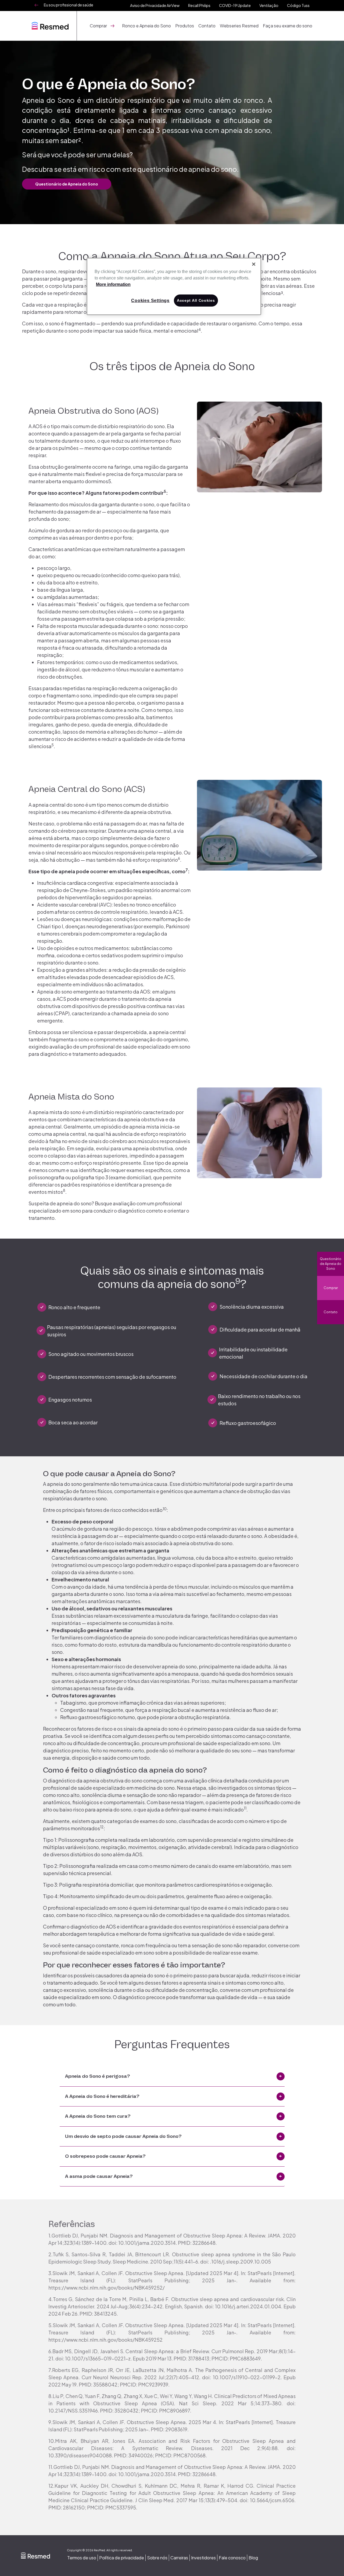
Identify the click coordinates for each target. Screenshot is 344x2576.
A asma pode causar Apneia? (99, 2176)
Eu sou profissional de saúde (69, 5)
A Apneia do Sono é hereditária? (102, 2096)
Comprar (331, 1288)
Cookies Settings (150, 301)
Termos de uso (82, 2558)
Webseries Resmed (239, 26)
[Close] (254, 264)
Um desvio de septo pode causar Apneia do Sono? (123, 2136)
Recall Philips (199, 5)
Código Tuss (298, 5)
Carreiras (179, 2558)
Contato (207, 26)
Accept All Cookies (196, 300)
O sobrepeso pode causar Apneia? (105, 2156)
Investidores (203, 2558)
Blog (253, 2558)
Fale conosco (232, 2558)
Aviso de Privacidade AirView (155, 5)
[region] (174, 286)
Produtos (185, 26)
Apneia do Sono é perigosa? (98, 2076)
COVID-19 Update (235, 5)
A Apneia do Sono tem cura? (98, 2116)
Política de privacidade (122, 2558)
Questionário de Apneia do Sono (331, 1264)
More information (113, 284)
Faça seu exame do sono (288, 26)
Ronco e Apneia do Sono (146, 26)
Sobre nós (157, 2558)
